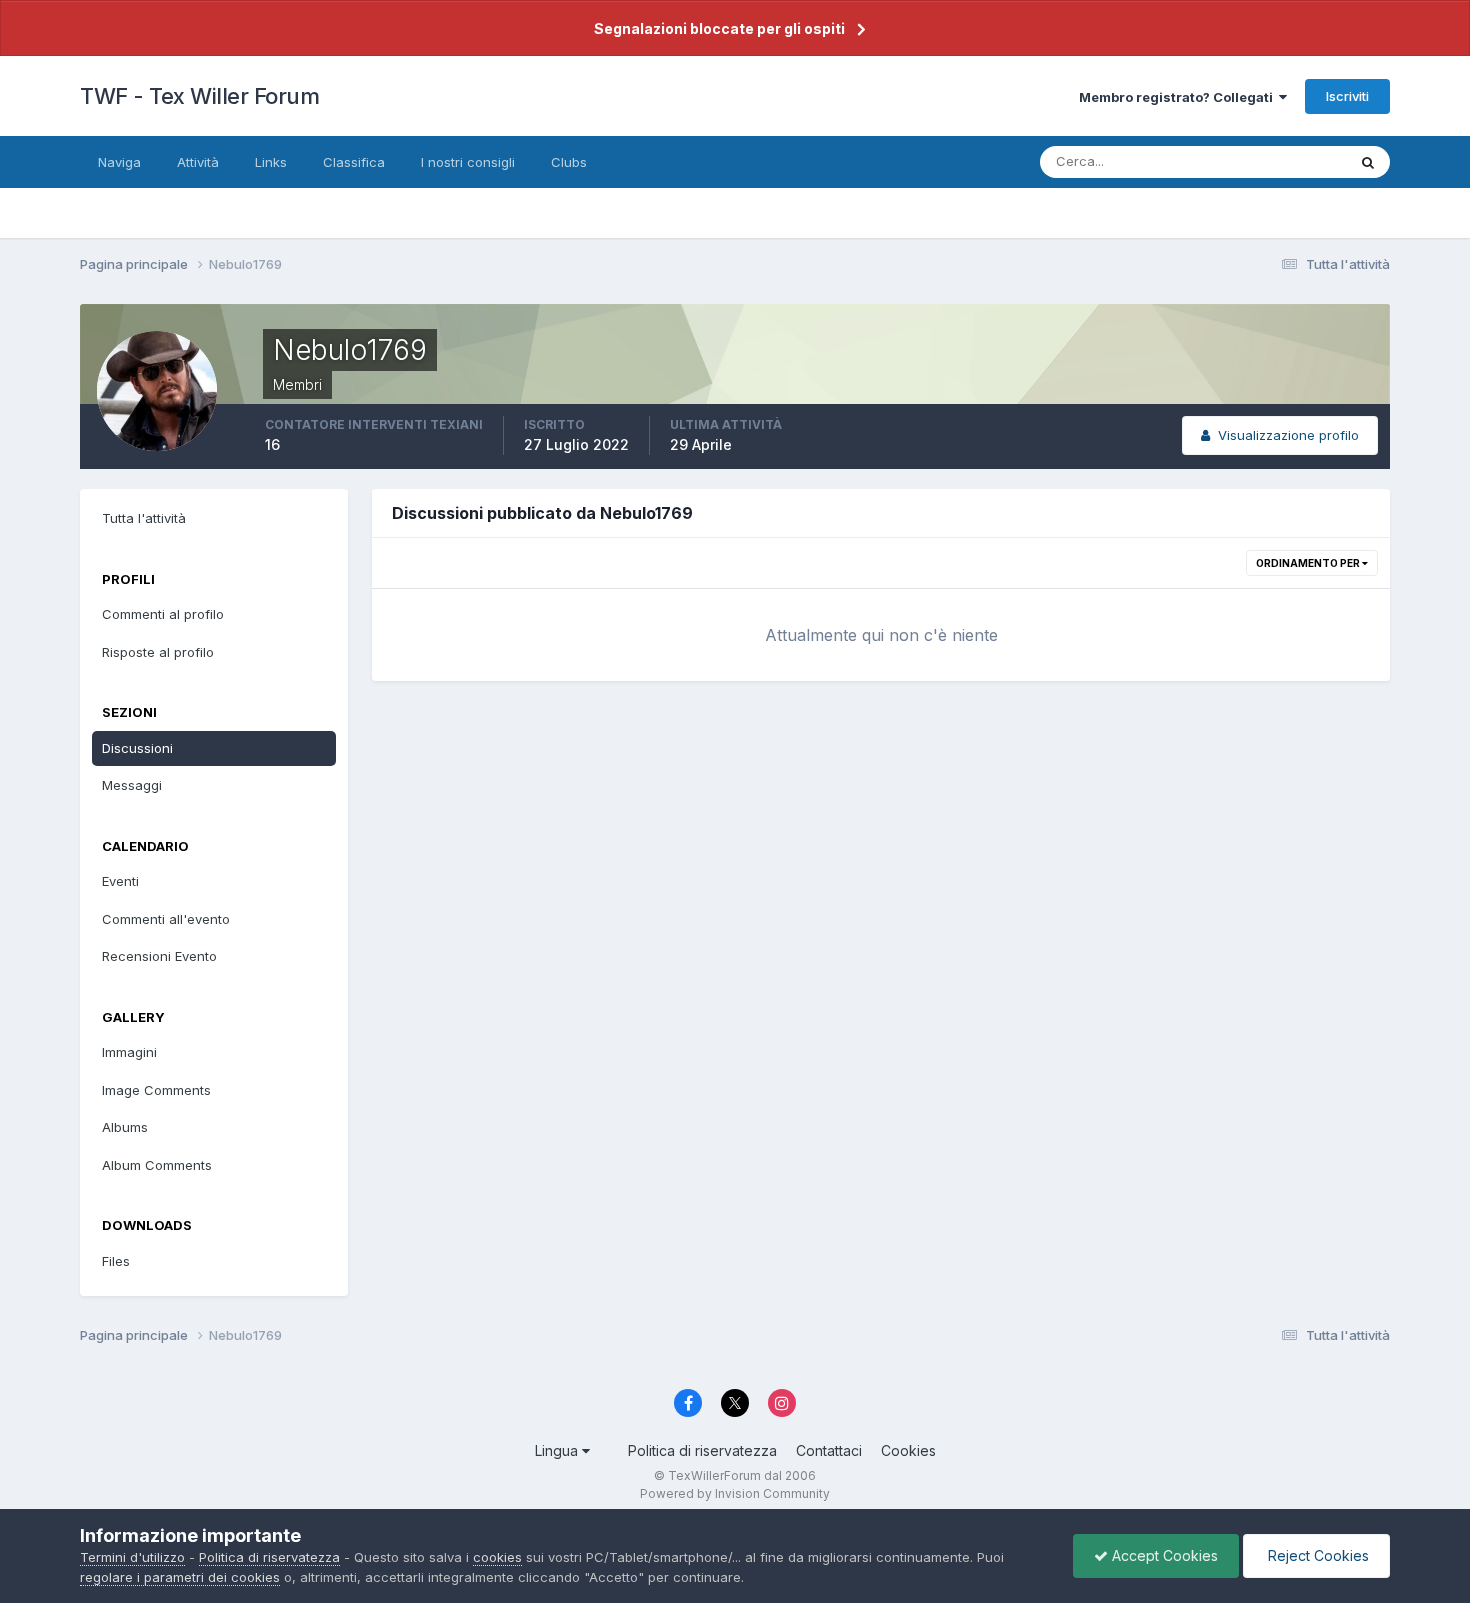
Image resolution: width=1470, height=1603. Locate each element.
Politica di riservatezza (702, 1450)
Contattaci (829, 1450)
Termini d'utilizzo (132, 1557)
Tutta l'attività (144, 518)
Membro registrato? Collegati (1179, 97)
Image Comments (156, 1090)
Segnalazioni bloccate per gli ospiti (719, 28)
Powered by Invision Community (735, 1493)
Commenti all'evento (166, 919)
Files (116, 1261)
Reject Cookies (1316, 1555)
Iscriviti (1347, 96)
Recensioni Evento (159, 956)
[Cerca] (1368, 162)
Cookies (908, 1450)
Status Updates (1273, 161)
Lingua (558, 1450)
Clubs (569, 162)
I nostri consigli (468, 162)
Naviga (119, 162)
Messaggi (132, 785)
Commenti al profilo (163, 614)
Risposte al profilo (158, 652)
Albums (125, 1127)
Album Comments (157, 1165)
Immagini (129, 1052)
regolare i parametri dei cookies (180, 1577)
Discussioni (137, 748)
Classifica (354, 162)
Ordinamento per (1309, 563)
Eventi (120, 881)
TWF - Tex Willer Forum (199, 96)
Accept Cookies (1163, 1555)
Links (271, 162)
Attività (198, 162)
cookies (497, 1557)
